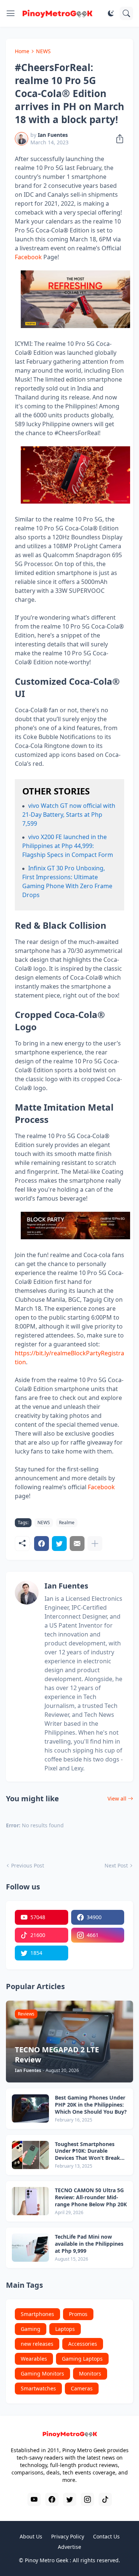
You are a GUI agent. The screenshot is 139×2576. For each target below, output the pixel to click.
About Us (31, 2536)
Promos (78, 2314)
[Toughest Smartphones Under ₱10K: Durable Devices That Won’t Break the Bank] (30, 2155)
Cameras (82, 2388)
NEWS (43, 51)
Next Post (116, 1865)
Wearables (34, 2359)
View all (117, 1798)
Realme (67, 1523)
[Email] (77, 1544)
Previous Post (28, 1865)
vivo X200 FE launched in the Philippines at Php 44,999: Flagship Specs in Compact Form (68, 846)
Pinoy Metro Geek (47, 2560)
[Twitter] (59, 1544)
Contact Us (106, 2536)
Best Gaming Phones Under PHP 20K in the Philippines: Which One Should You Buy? (91, 2105)
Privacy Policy (68, 2536)
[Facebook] (42, 1544)
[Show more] (95, 1544)
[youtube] (34, 2499)
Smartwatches (38, 2388)
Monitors (90, 2373)
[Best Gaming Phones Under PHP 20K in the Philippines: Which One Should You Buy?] (30, 2108)
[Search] (126, 13)
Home (22, 51)
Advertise (69, 2547)
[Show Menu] (11, 13)
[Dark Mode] (111, 13)
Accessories (83, 2344)
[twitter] (70, 2499)
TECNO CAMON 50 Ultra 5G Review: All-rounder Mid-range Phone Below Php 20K (91, 2197)
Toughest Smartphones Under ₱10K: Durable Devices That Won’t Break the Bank (87, 2151)
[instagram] (87, 2499)
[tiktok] (105, 2499)
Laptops (65, 2329)
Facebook (28, 257)
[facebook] (52, 2499)
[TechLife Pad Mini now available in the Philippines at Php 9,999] (30, 2248)
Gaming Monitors (42, 2373)
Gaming (31, 2329)
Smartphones (37, 2314)
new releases (37, 2344)
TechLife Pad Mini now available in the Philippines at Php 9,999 (89, 2244)
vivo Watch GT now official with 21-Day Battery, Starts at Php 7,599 (69, 815)
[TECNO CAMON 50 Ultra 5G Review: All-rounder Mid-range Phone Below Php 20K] (30, 2201)
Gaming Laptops (82, 2359)
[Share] (118, 139)
